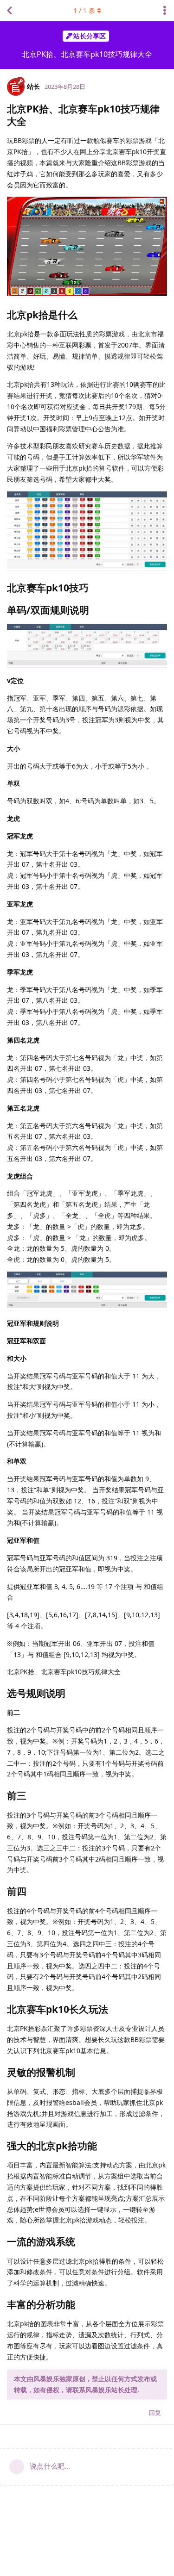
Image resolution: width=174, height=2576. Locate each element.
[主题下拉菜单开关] (165, 11)
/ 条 (84, 10)
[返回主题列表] (9, 11)
